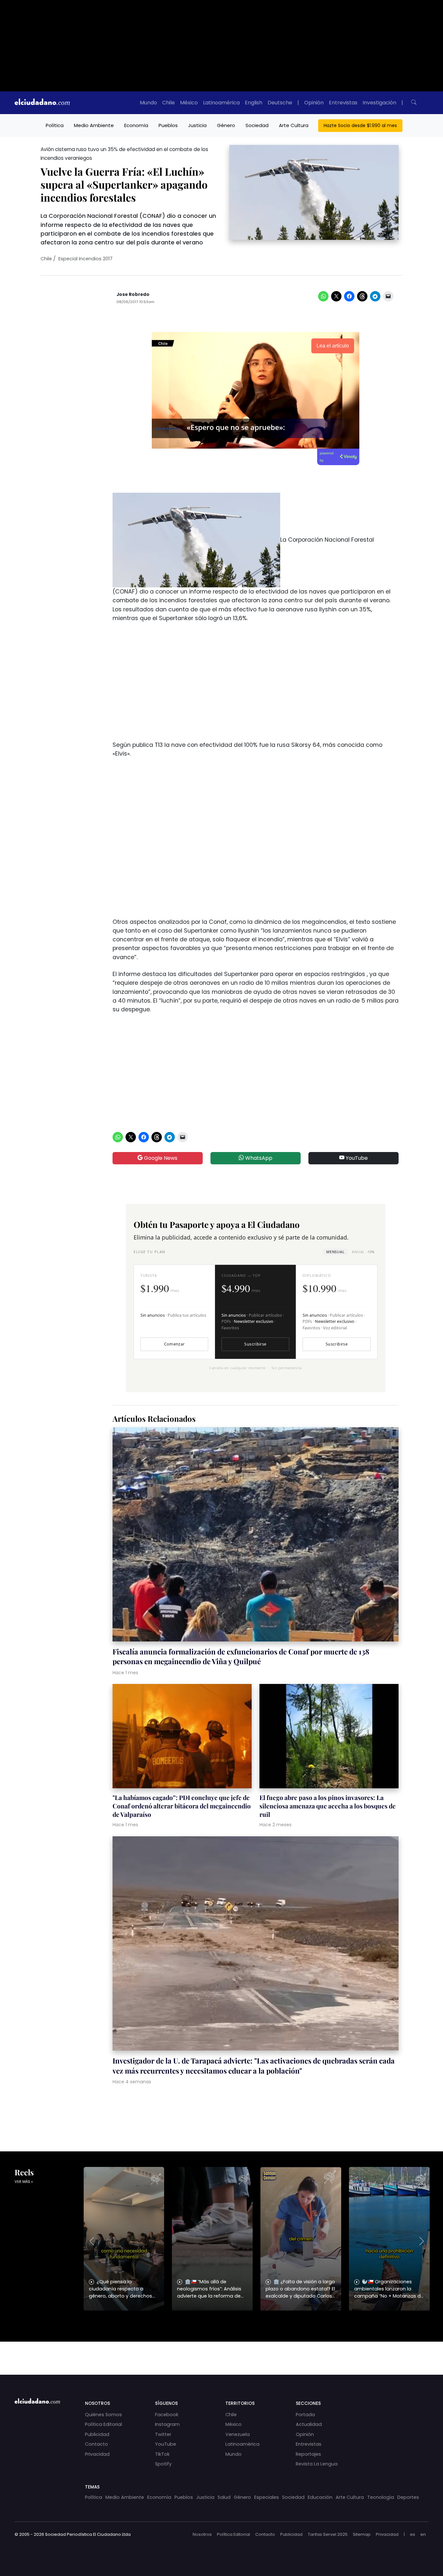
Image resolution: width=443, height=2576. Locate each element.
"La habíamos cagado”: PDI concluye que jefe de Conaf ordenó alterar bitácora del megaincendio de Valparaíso (182, 1806)
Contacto (96, 2444)
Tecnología (381, 2497)
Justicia (197, 125)
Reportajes (308, 2454)
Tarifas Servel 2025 (328, 2534)
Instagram (167, 2424)
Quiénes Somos (103, 2415)
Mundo (148, 103)
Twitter (163, 2434)
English (254, 103)
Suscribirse (255, 1344)
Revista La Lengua (317, 2464)
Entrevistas (343, 103)
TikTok (162, 2454)
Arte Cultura (294, 125)
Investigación (379, 103)
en (423, 2534)
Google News (160, 1158)
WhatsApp (258, 1158)
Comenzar (174, 1344)
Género (226, 125)
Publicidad (97, 2434)
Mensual (335, 1252)
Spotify (163, 2464)
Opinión (314, 103)
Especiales (267, 2497)
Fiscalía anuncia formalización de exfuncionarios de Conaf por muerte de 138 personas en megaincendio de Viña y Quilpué (241, 1656)
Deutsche (280, 103)
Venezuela (238, 2434)
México (189, 103)
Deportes (408, 2497)
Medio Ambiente (94, 125)
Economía (136, 125)
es (413, 2534)
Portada (305, 2415)
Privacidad (97, 2454)
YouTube (356, 1158)
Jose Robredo (133, 294)
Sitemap (362, 2534)
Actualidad (309, 2424)
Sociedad (257, 125)
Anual (363, 1252)
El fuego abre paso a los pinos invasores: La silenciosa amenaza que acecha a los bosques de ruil (328, 1806)
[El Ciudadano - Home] (42, 103)
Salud (224, 2497)
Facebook (167, 2415)
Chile (168, 103)
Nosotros (202, 2534)
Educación (320, 2497)
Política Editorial (103, 2424)
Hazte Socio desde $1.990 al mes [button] (360, 125)
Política (55, 125)
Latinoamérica (221, 103)
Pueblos (168, 125)
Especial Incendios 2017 (85, 259)
